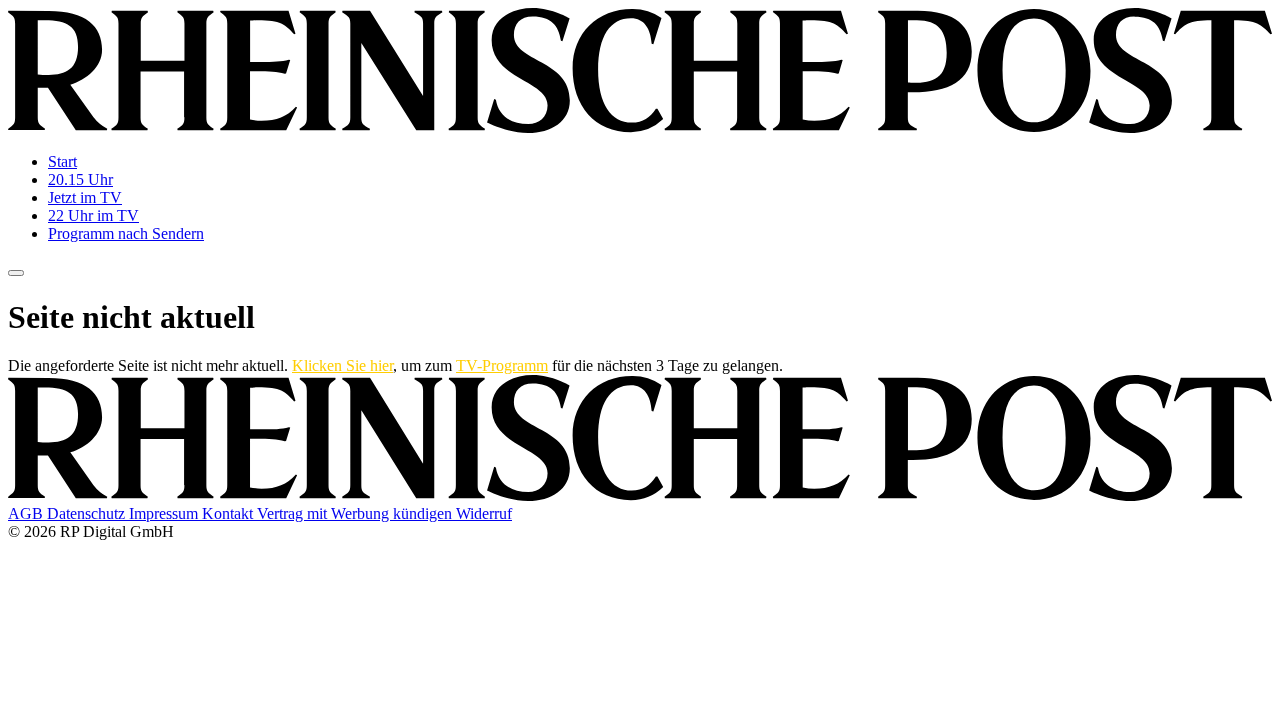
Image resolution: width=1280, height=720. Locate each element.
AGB (27, 513)
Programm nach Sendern (126, 233)
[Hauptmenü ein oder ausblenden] (16, 273)
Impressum (165, 513)
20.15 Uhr (80, 179)
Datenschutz (88, 513)
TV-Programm (502, 365)
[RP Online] (640, 127)
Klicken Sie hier (342, 365)
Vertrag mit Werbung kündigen (356, 513)
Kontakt (229, 513)
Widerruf (484, 513)
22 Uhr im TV (93, 215)
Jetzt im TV (85, 197)
